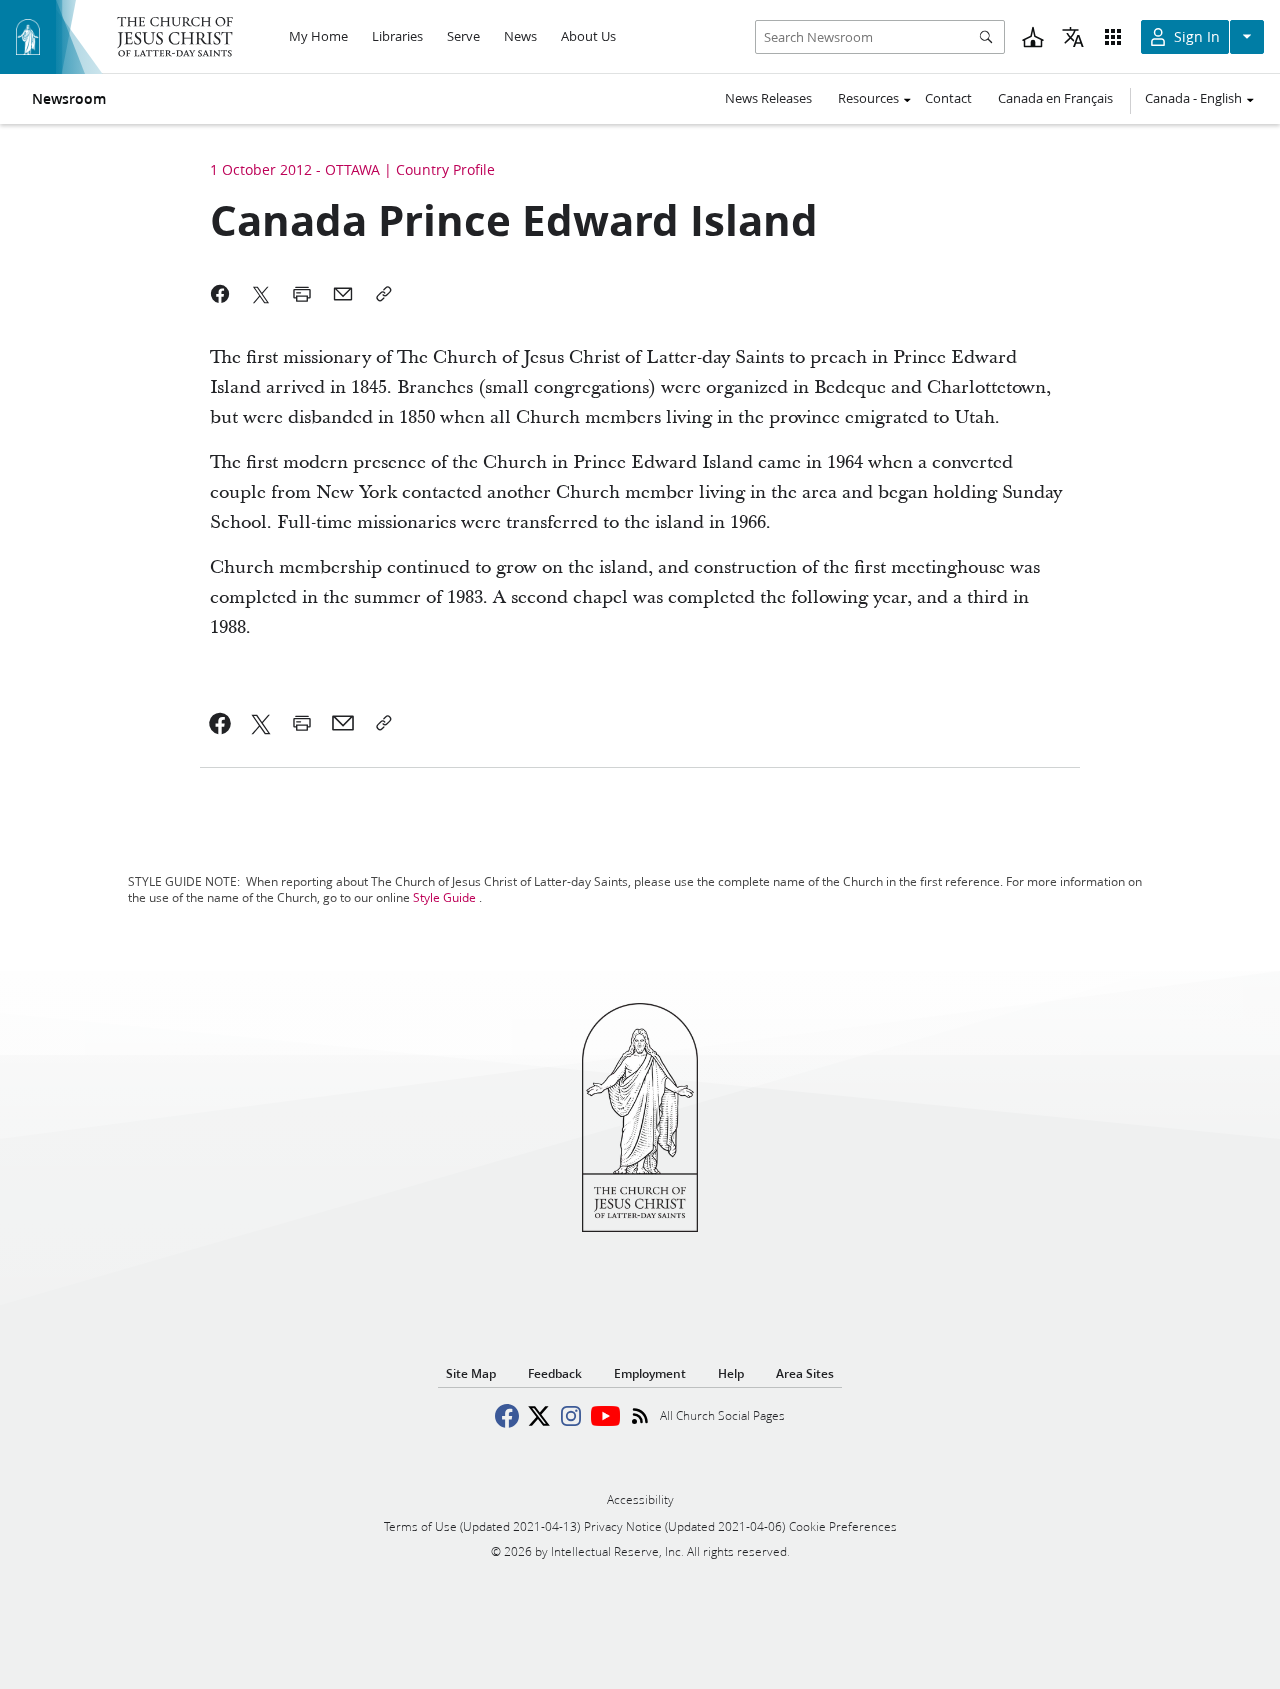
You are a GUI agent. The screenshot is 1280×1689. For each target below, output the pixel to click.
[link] (220, 723)
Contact (948, 98)
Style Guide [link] (444, 897)
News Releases (768, 98)
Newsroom (69, 99)
